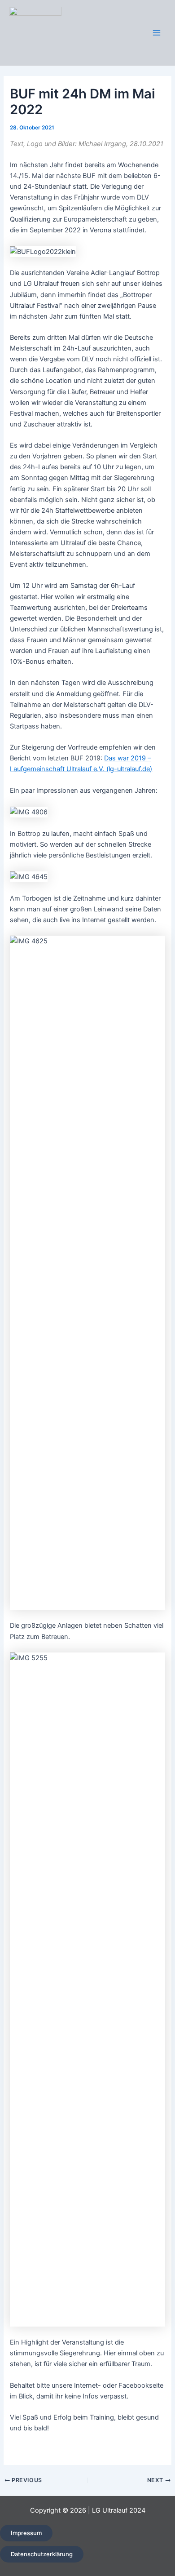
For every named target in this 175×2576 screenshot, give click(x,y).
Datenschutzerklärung (42, 2554)
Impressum (26, 2533)
